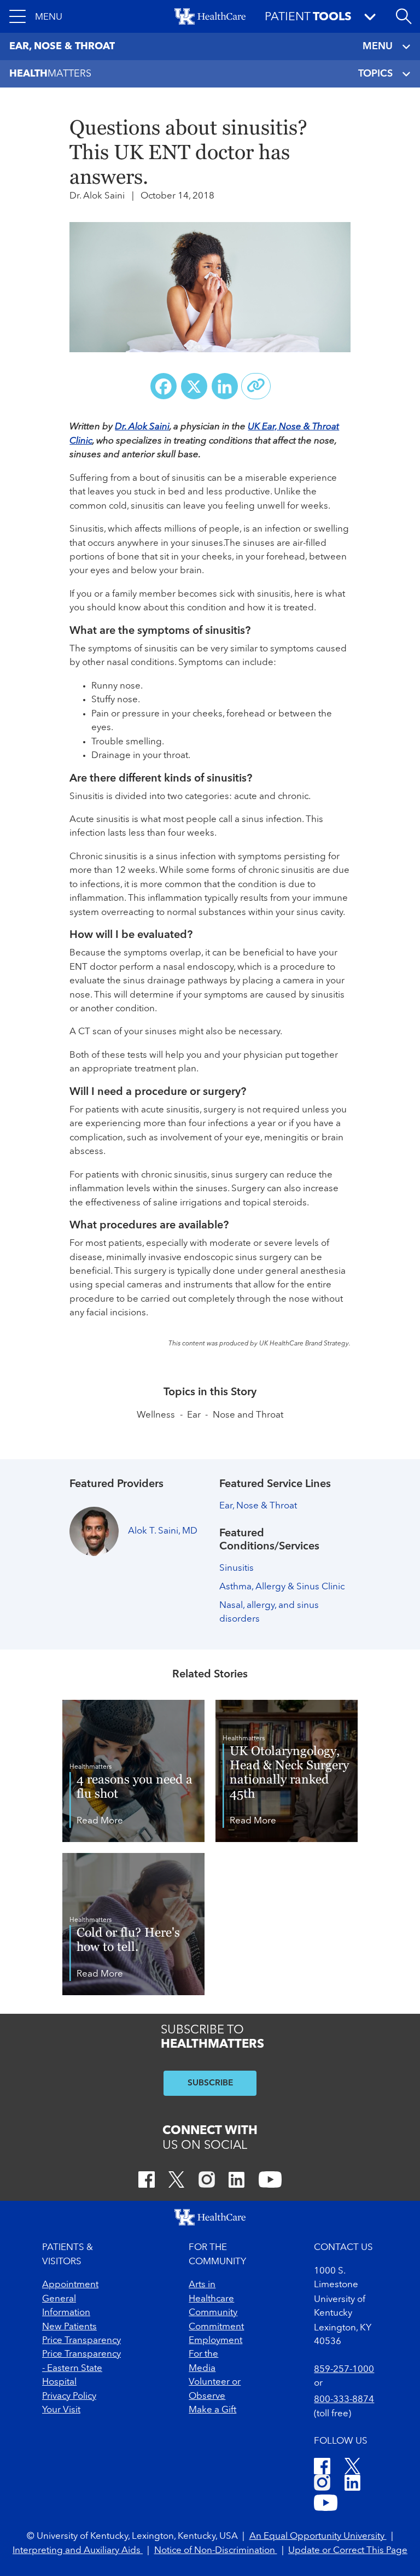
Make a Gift (212, 2410)
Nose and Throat (248, 1415)
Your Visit (61, 2410)
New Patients (69, 2327)
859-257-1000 (344, 2370)
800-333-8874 (344, 2400)
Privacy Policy (69, 2396)
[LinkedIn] (237, 2181)
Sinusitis (237, 1568)
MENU (378, 46)
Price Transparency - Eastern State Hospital (81, 2368)
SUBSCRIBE (210, 2083)
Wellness (156, 1415)
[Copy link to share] (256, 386)
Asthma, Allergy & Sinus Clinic (282, 1587)
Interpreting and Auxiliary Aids (78, 2551)
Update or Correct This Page (348, 2551)
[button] (36, 16)
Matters (50, 74)
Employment (215, 2341)
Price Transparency (81, 2341)
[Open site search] (404, 16)
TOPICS (375, 74)
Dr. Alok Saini (142, 427)
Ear (194, 1415)
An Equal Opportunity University (318, 2536)
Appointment (70, 2285)
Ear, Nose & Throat (258, 1506)
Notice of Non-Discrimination (216, 2551)
